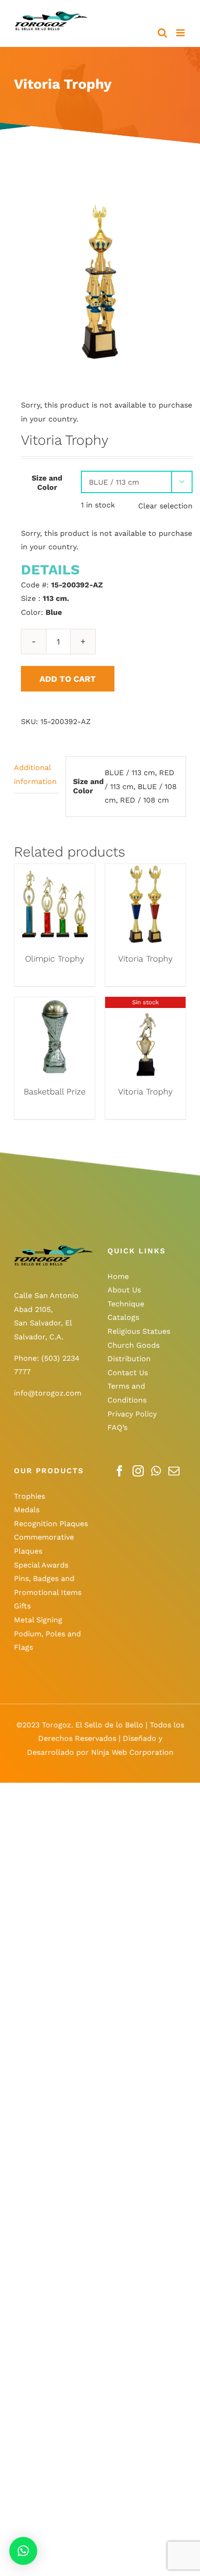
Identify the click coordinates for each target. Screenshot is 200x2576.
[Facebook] (120, 1471)
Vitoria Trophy (145, 959)
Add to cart (68, 679)
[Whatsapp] (156, 1471)
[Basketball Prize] (55, 1004)
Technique (126, 1304)
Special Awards (41, 1565)
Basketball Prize (55, 1091)
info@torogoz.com (48, 1393)
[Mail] (174, 1471)
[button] (23, 2551)
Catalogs (123, 1317)
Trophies (30, 1496)
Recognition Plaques (51, 1524)
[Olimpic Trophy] (55, 871)
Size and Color (47, 483)
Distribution (129, 1359)
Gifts (22, 1606)
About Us (124, 1290)
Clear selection (165, 506)
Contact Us (128, 1373)
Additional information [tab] (35, 774)
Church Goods (133, 1345)
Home (118, 1276)
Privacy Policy (132, 1414)
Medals (27, 1510)
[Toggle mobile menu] (181, 33)
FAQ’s (117, 1427)
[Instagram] (138, 1471)
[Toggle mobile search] (162, 33)
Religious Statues (139, 1331)
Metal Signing (38, 1620)
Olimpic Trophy (55, 959)
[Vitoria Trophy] (145, 871)
